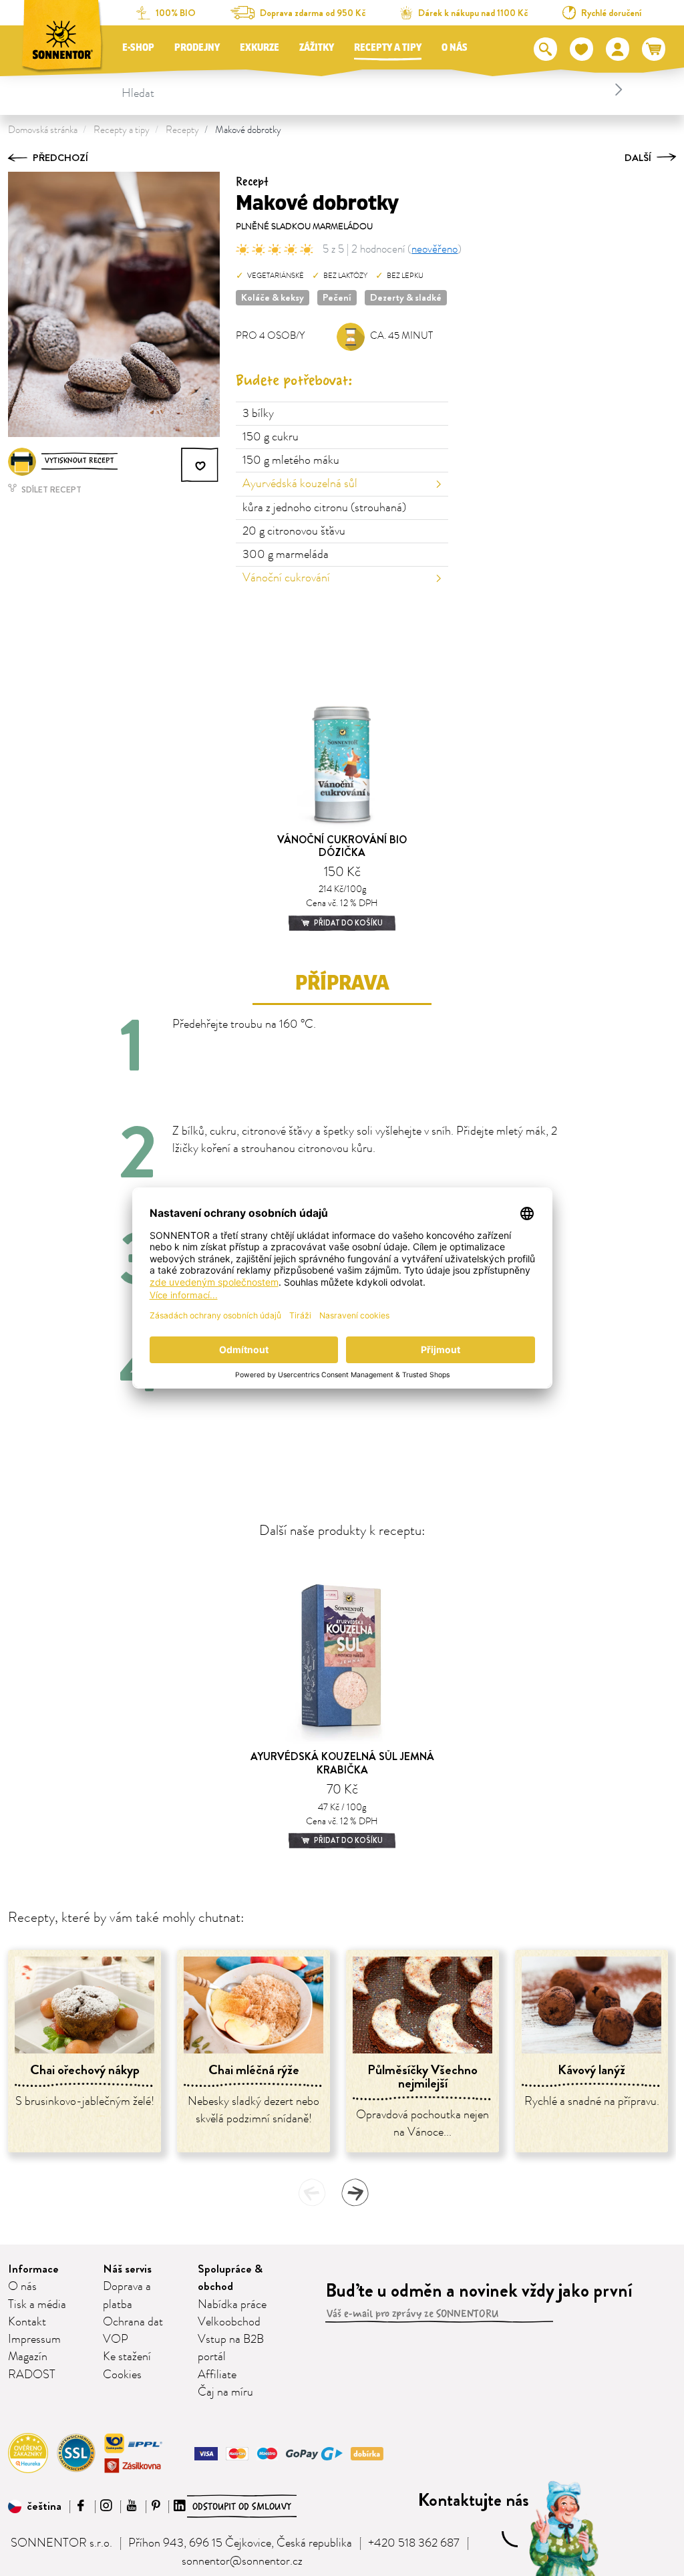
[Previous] (312, 2192)
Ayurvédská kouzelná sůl (300, 484)
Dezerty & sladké (406, 297)
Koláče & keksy (273, 297)
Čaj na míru (225, 2392)
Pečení (337, 297)
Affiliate (217, 2375)
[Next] (355, 2192)
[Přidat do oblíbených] (200, 465)
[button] (35, 2507)
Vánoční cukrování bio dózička (342, 846)
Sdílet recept (50, 489)
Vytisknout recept (79, 461)
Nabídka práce (232, 2305)
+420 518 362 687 (414, 2543)
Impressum (34, 2339)
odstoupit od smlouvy (242, 2507)
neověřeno (435, 249)
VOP (116, 2339)
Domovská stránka (43, 130)
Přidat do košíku (348, 923)
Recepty (182, 130)
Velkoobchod (229, 2322)
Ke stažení (127, 2357)
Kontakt (27, 2322)
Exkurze (260, 48)
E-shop (138, 48)
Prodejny (197, 48)
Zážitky (317, 48)
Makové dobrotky (248, 130)
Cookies (122, 2375)
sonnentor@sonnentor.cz (242, 2561)
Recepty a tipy (388, 48)
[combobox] (374, 90)
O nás (455, 48)
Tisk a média (37, 2305)
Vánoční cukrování (286, 578)
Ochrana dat (133, 2322)
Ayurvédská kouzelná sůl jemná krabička (342, 1763)
